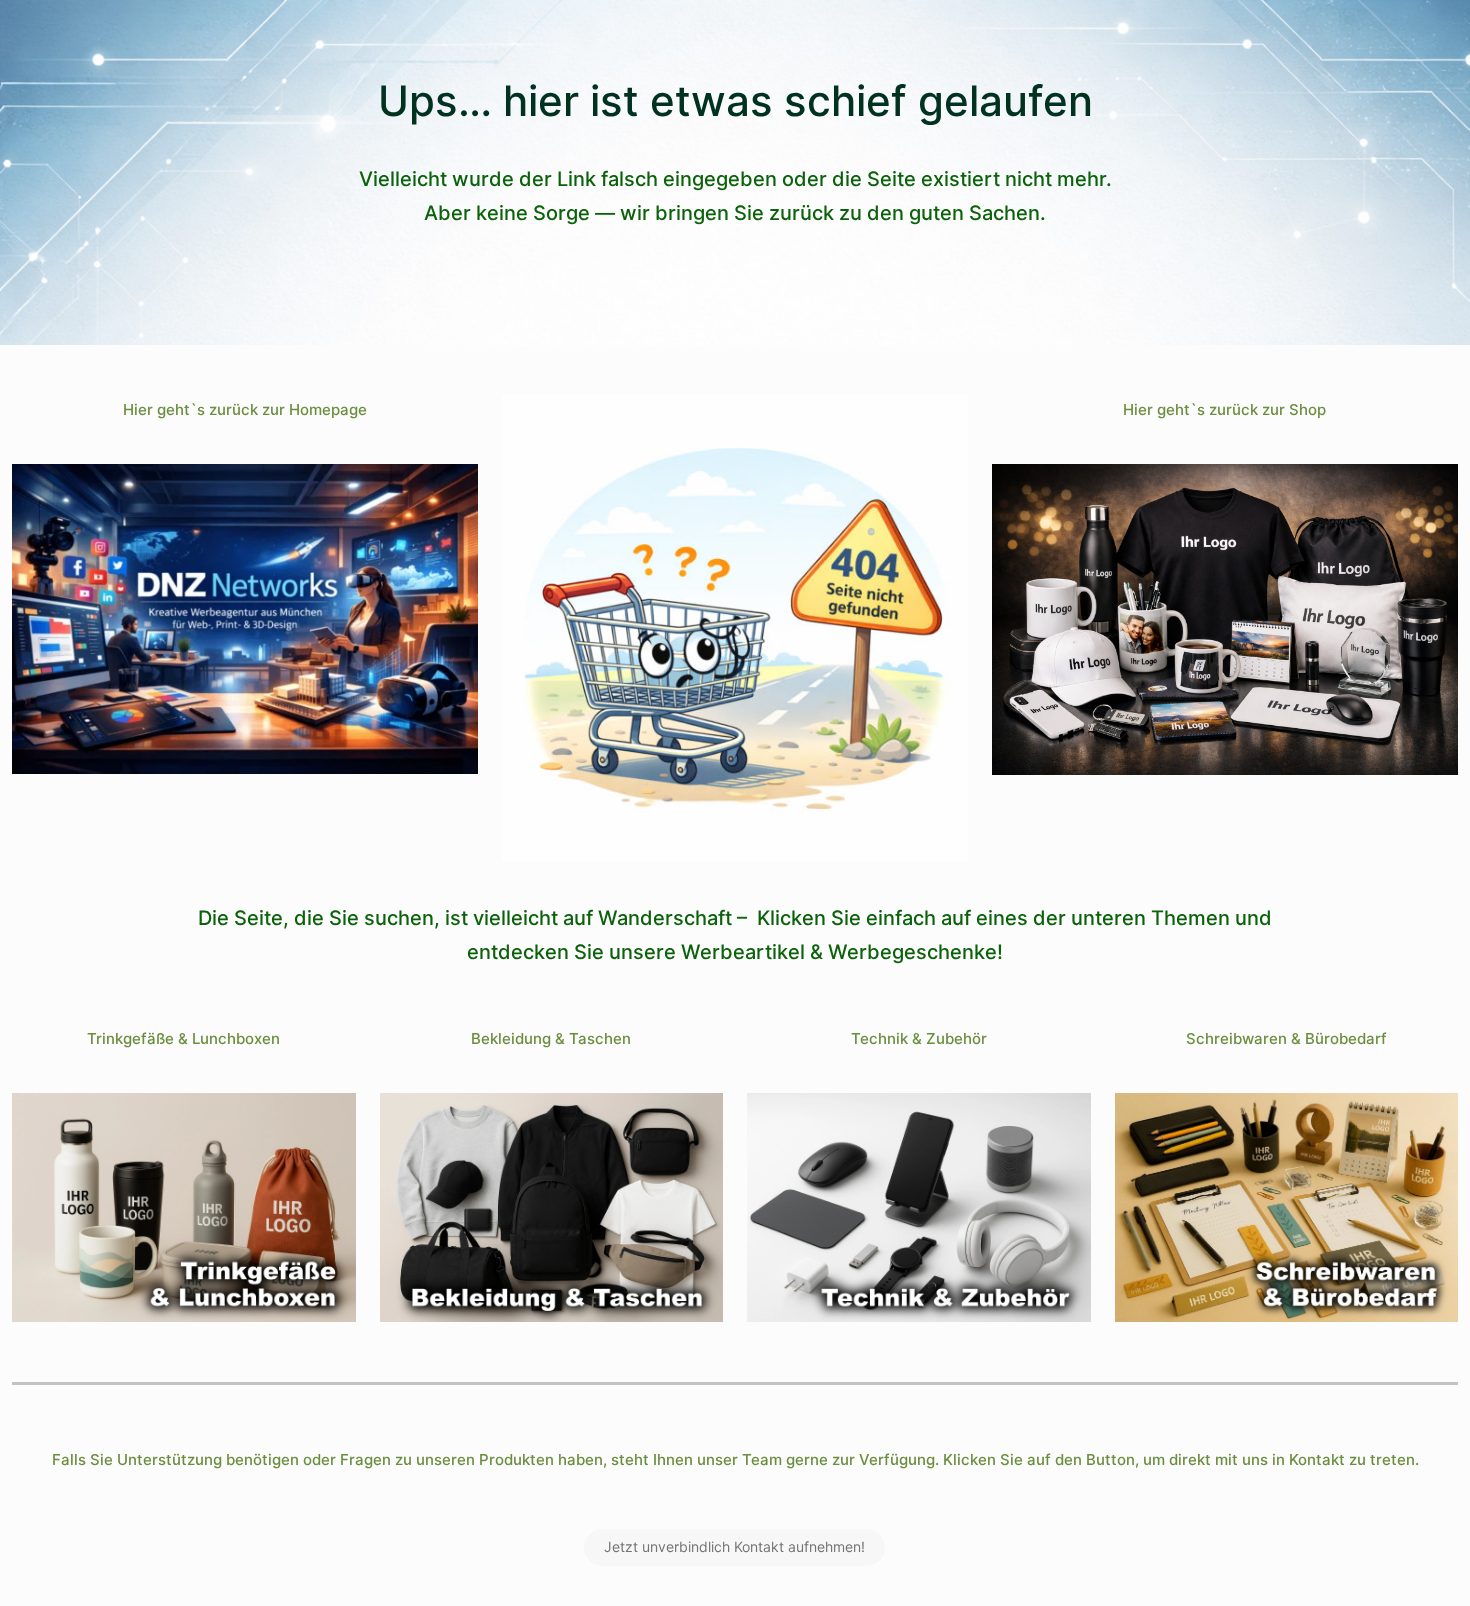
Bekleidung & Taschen (551, 1038)
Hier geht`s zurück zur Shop (1224, 409)
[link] (245, 619)
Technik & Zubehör (919, 1038)
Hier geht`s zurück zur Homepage (245, 409)
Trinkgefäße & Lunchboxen (183, 1038)
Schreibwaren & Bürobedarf (1286, 1038)
